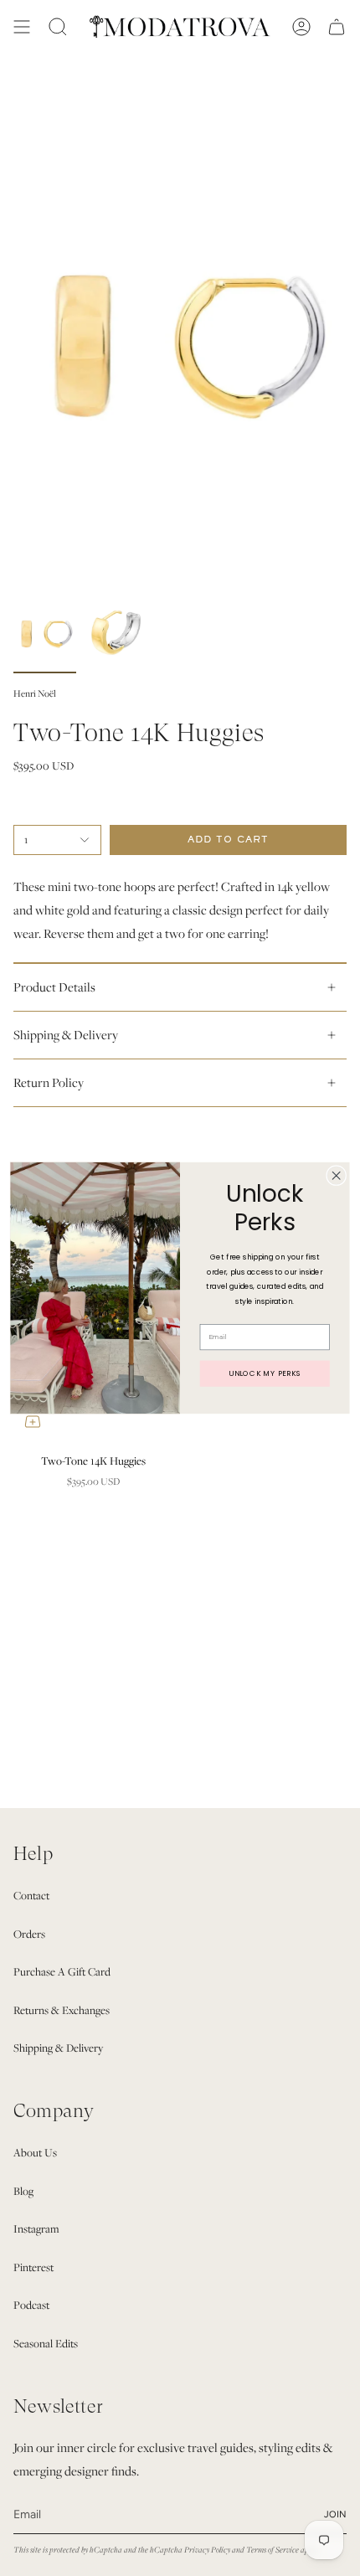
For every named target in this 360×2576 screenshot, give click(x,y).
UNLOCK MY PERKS (265, 1373)
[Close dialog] (337, 1176)
